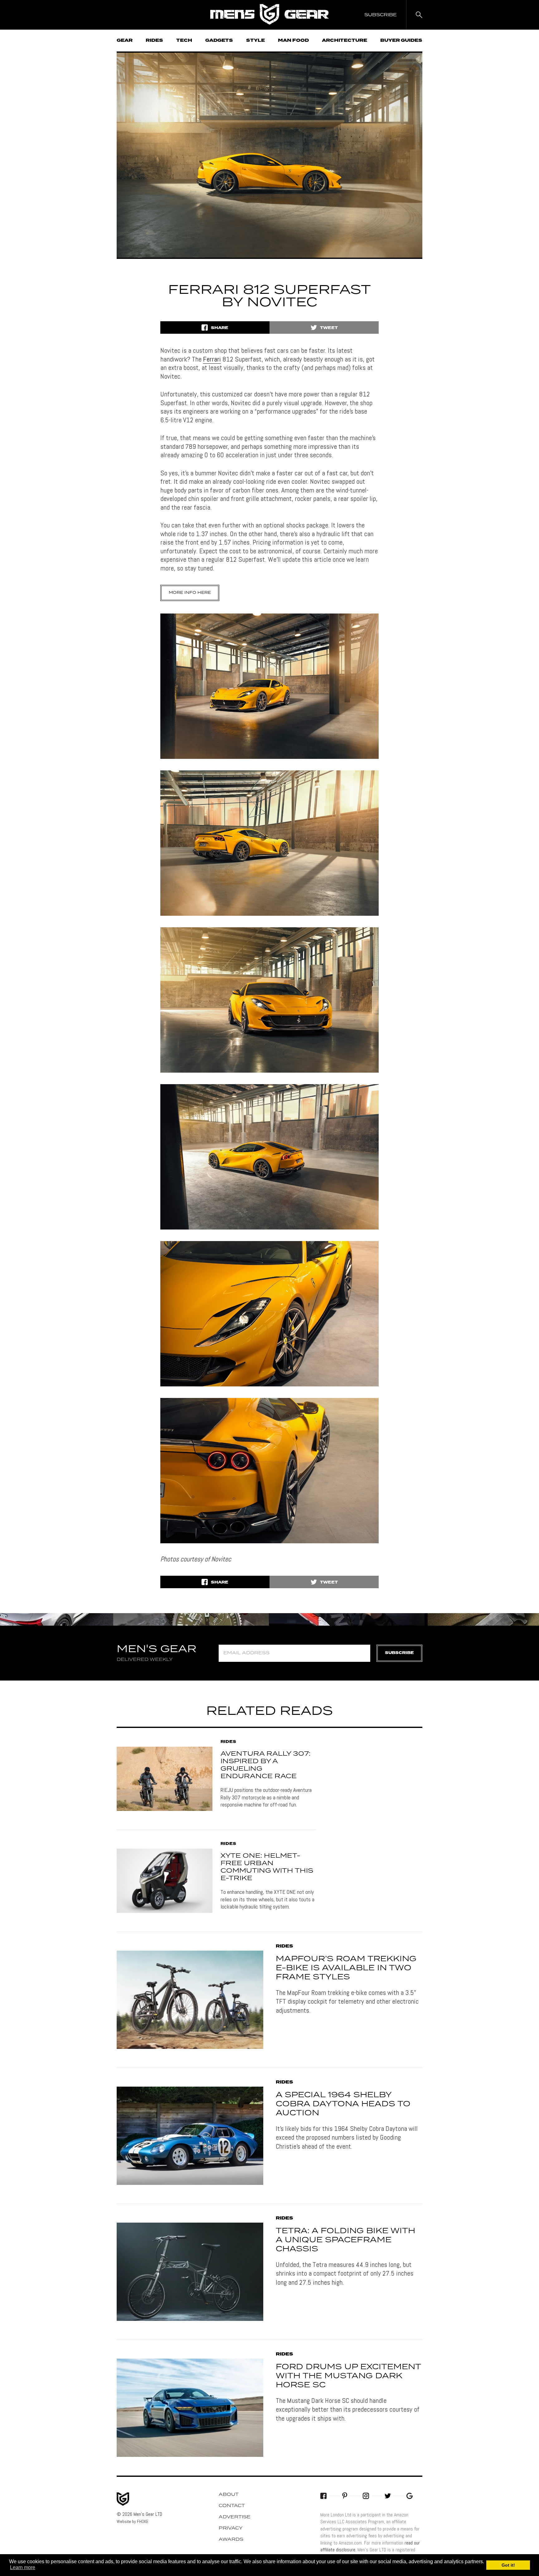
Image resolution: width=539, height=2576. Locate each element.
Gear (125, 41)
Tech (184, 41)
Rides (154, 41)
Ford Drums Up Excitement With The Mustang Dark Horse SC (348, 2376)
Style (255, 41)
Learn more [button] (23, 2567)
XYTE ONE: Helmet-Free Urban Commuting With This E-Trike (267, 1867)
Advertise (235, 2517)
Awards (231, 2540)
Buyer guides (401, 41)
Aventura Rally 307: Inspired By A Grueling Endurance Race (265, 1765)
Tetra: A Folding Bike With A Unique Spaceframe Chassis (345, 2240)
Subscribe (399, 1653)
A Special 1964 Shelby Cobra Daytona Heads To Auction (343, 2104)
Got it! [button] (508, 2565)
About (229, 2495)
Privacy (231, 2528)
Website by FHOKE (133, 2521)
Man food (293, 41)
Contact (232, 2506)
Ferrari (212, 359)
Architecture (345, 41)
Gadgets (219, 41)
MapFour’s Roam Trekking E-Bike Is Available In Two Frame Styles (346, 1968)
